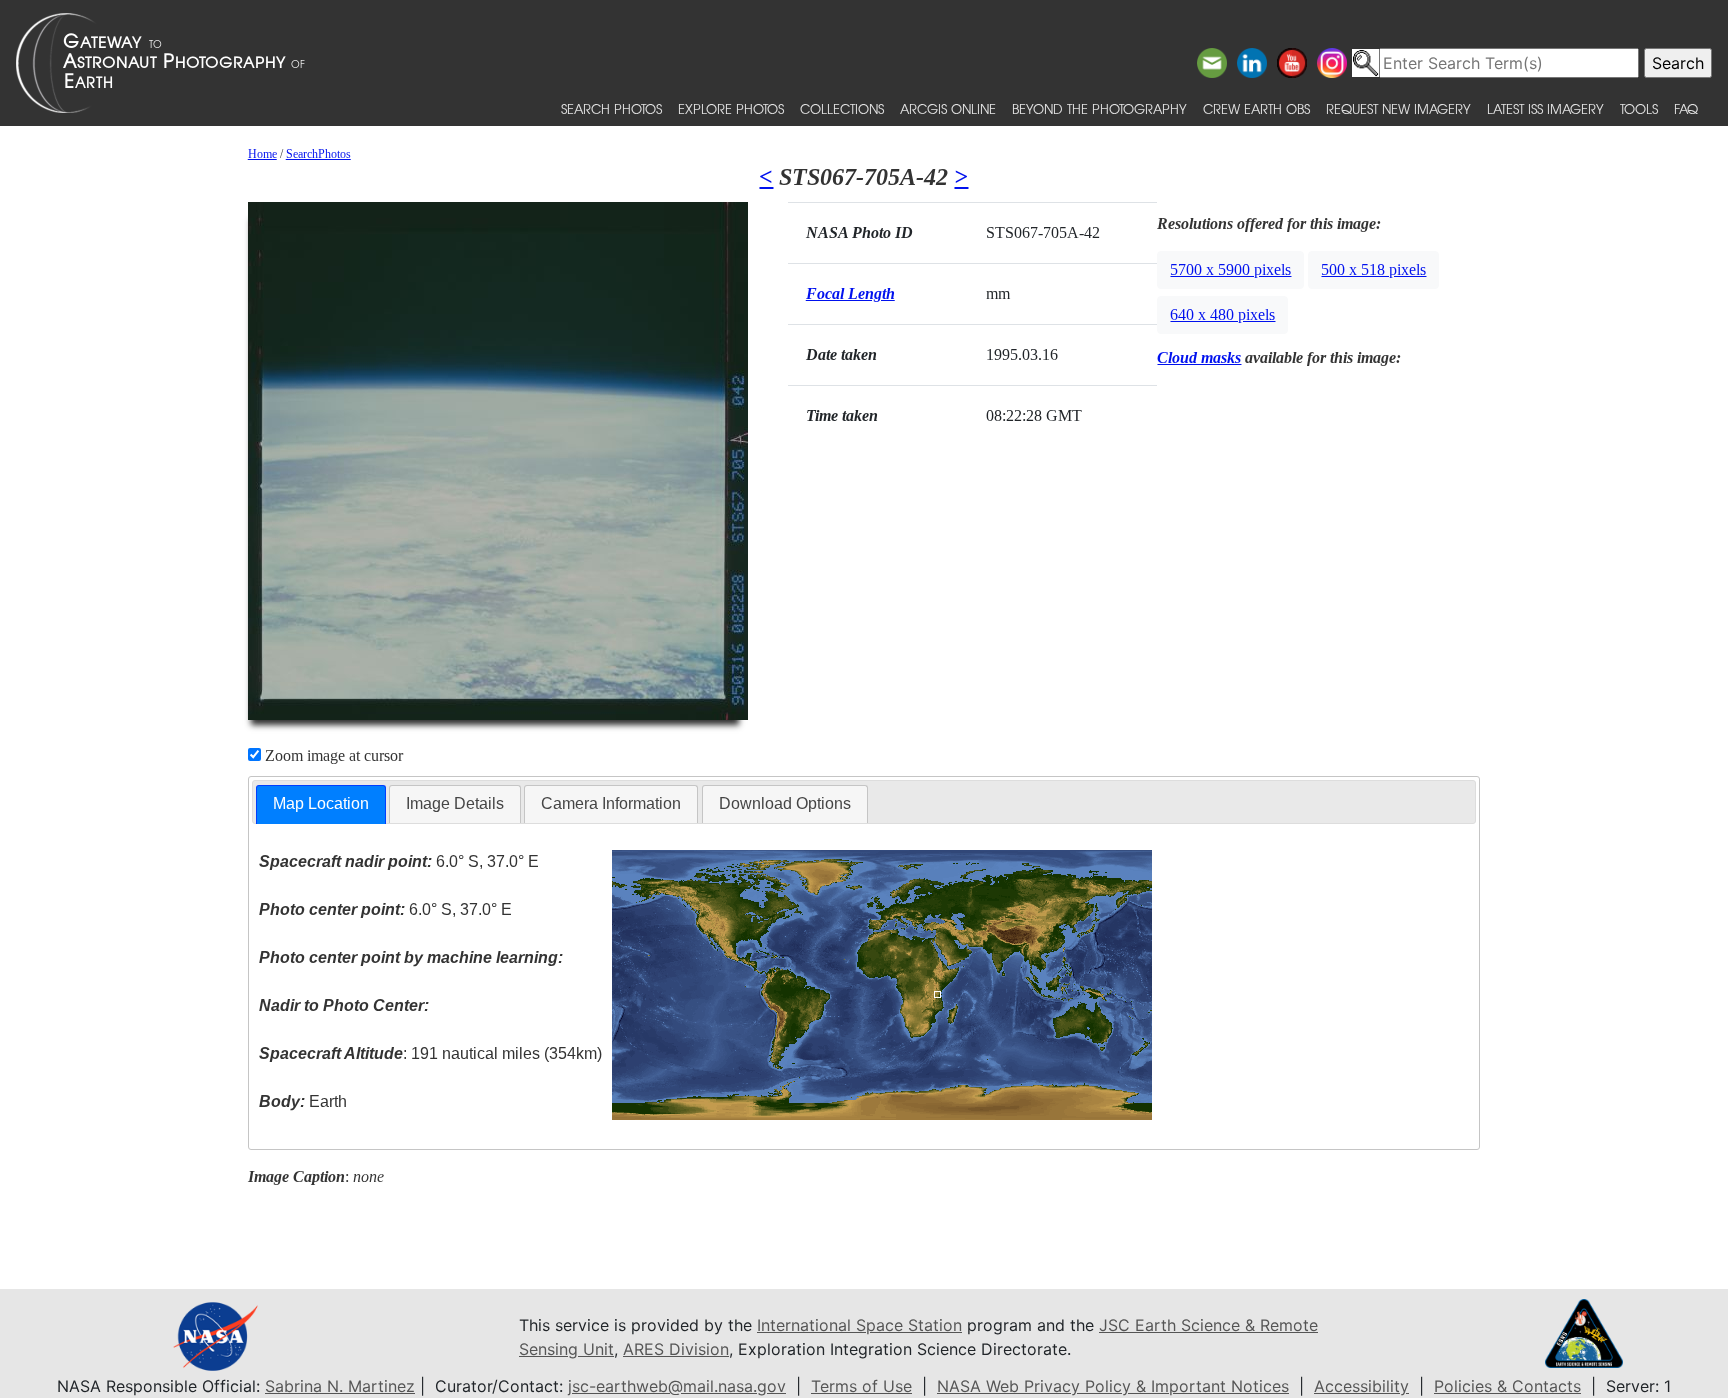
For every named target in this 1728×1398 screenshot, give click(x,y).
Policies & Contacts (1507, 1386)
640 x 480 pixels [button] (1222, 314)
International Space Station (859, 1325)
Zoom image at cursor (332, 755)
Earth (303, 1101)
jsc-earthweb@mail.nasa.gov (677, 1386)
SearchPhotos (318, 154)
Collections (842, 108)
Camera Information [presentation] (611, 803)
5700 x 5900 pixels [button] (1230, 269)
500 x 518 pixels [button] (1373, 269)
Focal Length (850, 293)
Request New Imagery (1398, 108)
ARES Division (676, 1349)
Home (262, 154)
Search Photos (611, 108)
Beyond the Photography (1099, 108)
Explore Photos (731, 108)
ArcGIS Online (948, 108)
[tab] (321, 804)
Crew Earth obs (1256, 108)
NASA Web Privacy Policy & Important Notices (1113, 1386)
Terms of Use (861, 1386)
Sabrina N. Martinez (340, 1386)
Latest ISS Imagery (1545, 108)
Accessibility (1361, 1386)
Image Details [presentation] (455, 803)
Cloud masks (1199, 357)
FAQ (1686, 108)
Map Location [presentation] (321, 803)
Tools (1639, 108)
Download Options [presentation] (785, 803)
